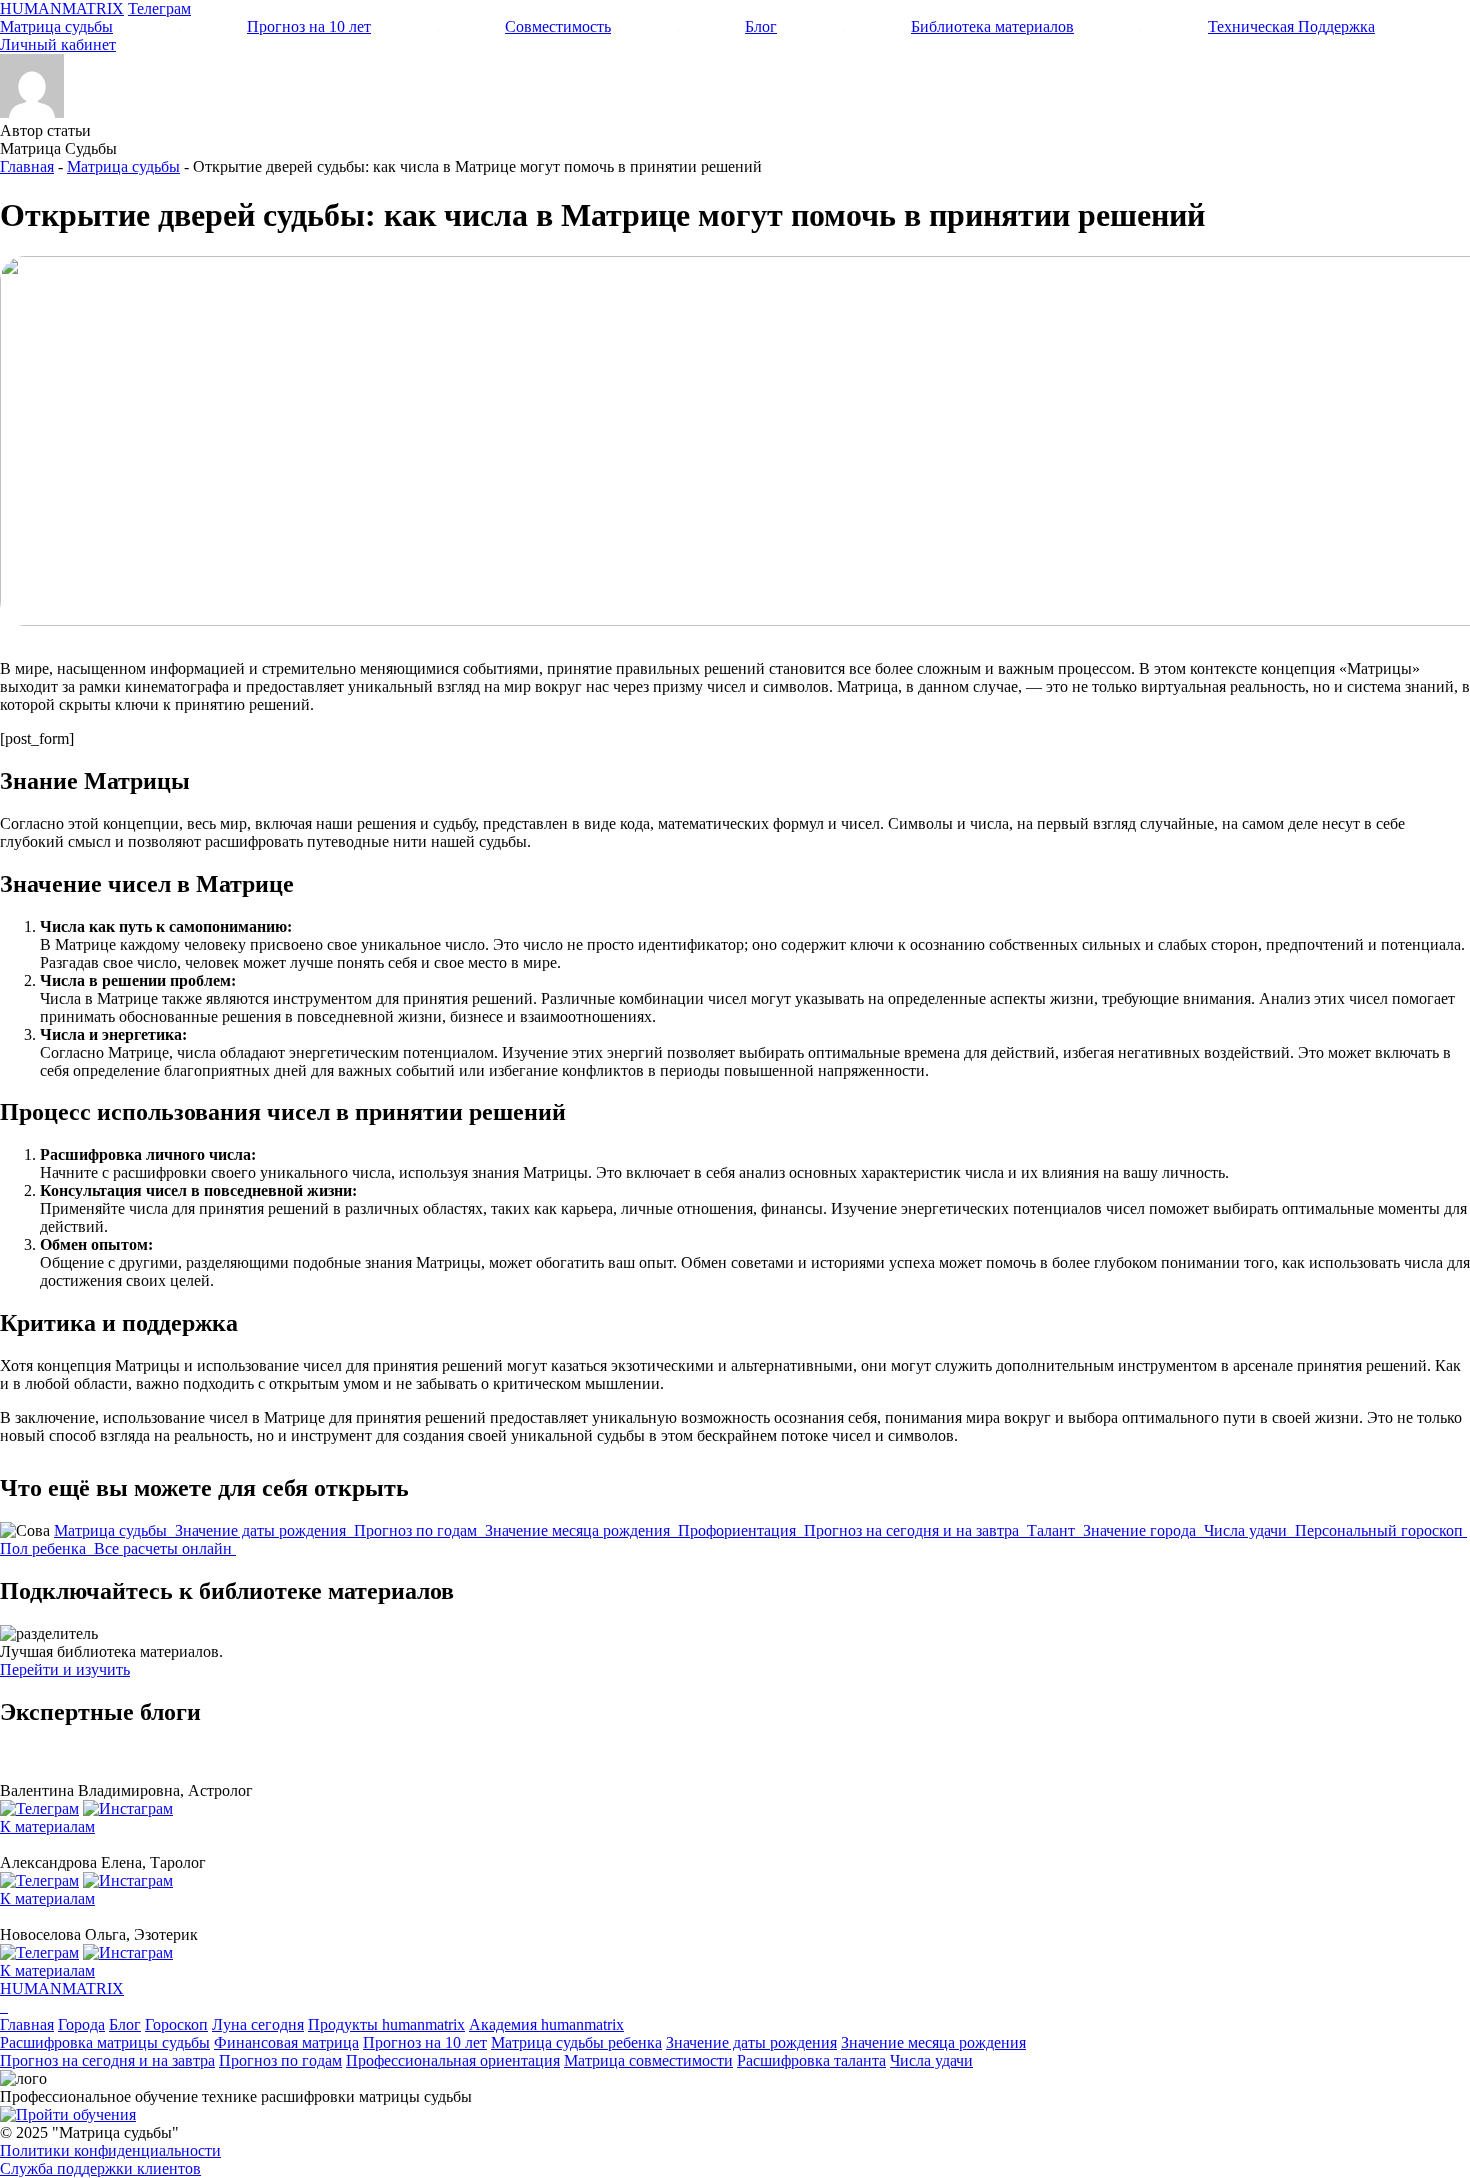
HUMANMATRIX (62, 8)
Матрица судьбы (56, 26)
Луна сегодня (258, 2024)
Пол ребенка (45, 1548)
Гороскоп (176, 2024)
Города (81, 2024)
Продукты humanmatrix (386, 2024)
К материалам (47, 1826)
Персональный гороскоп (1381, 1530)
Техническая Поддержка (1291, 26)
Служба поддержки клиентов (100, 2168)
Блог (761, 26)
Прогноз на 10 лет (309, 26)
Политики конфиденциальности (110, 2150)
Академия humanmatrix (546, 2024)
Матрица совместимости (648, 2060)
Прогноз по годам (417, 1530)
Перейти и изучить (65, 1669)
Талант (1053, 1530)
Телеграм (159, 8)
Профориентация (739, 1530)
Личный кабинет (58, 44)
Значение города (1141, 1530)
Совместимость (558, 26)
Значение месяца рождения (579, 1530)
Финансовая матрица (286, 2042)
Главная (27, 166)
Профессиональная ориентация (453, 2060)
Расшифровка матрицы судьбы (105, 2042)
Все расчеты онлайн (165, 1548)
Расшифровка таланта (811, 2060)
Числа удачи (1247, 1530)
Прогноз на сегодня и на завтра (913, 1530)
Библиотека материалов (992, 26)
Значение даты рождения (262, 1530)
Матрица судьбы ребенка (576, 2042)
